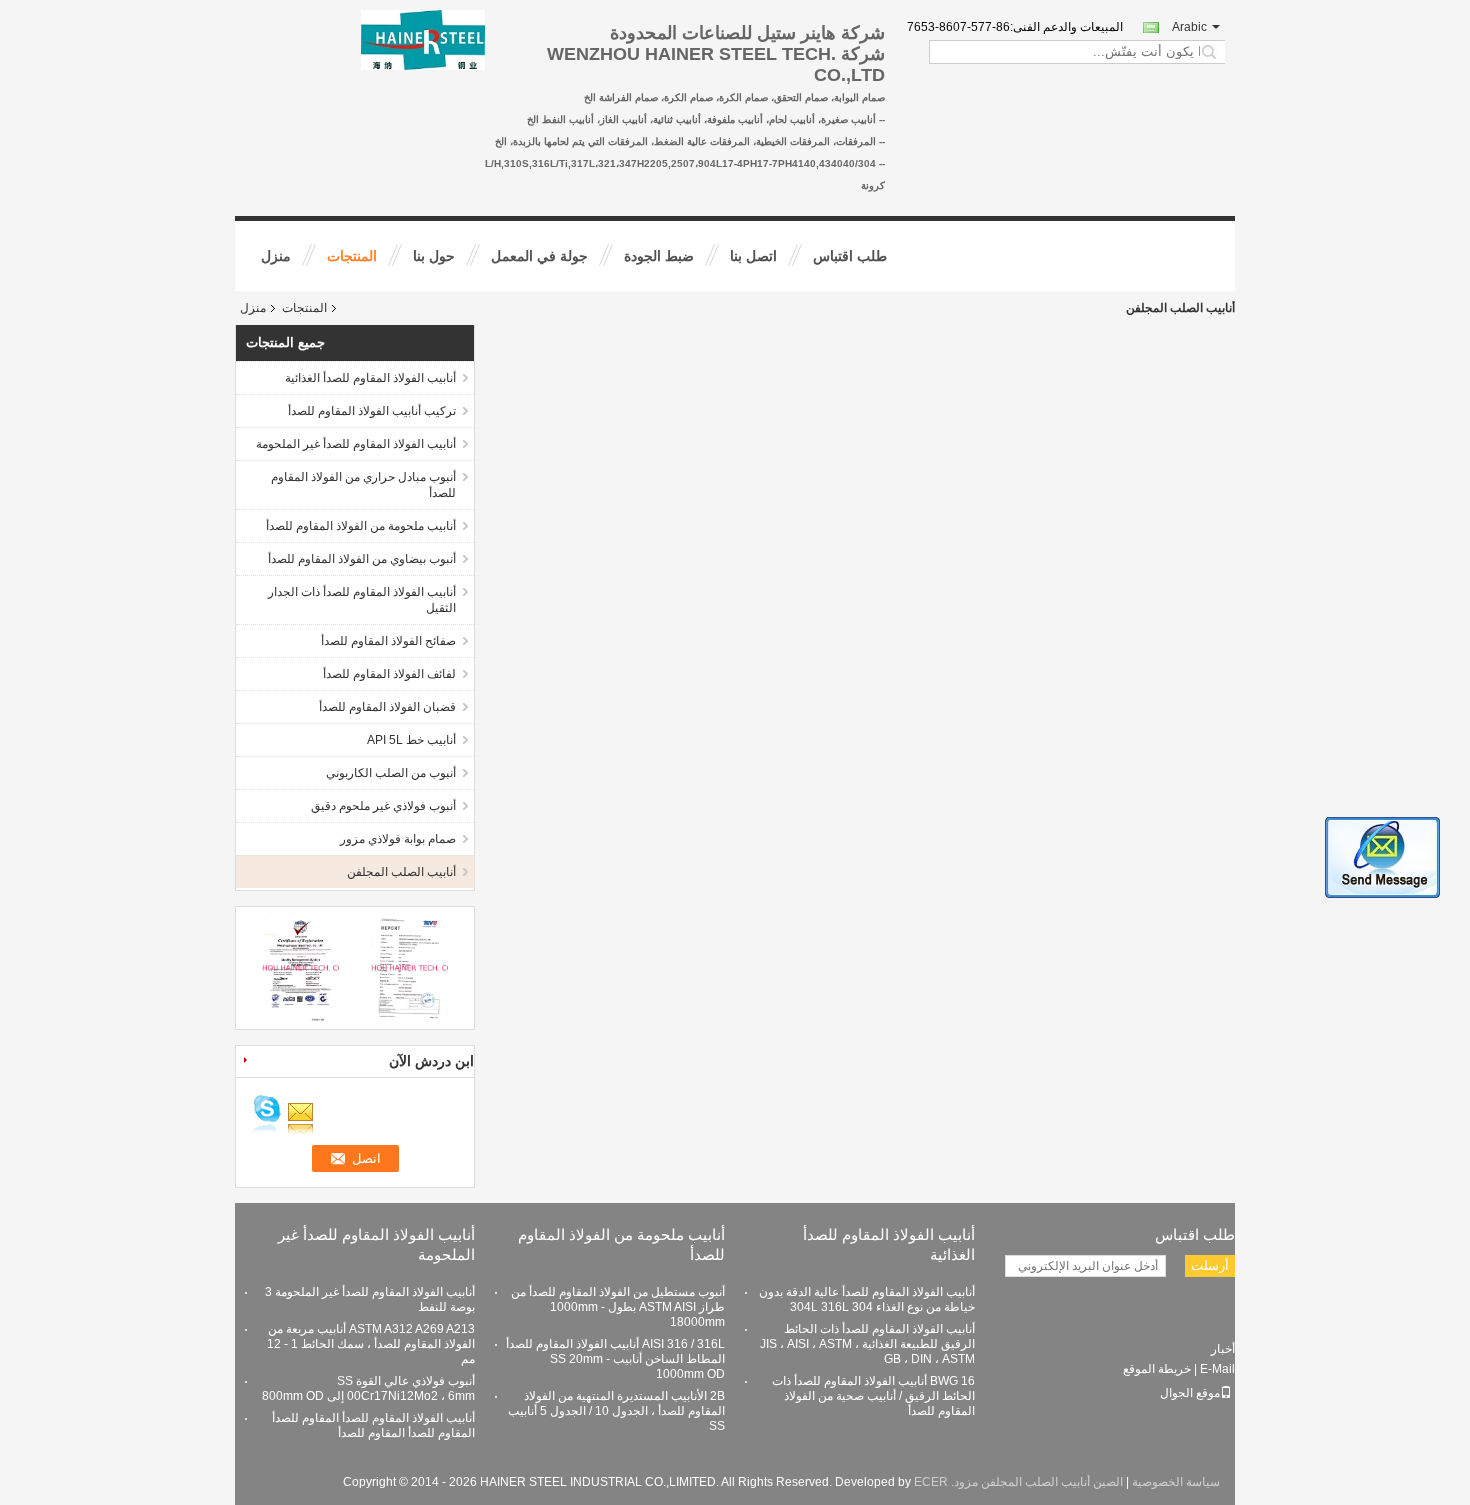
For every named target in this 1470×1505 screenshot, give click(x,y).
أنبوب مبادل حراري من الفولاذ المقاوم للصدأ (363, 485)
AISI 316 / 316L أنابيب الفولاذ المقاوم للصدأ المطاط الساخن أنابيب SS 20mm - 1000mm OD (615, 1359)
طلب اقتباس (850, 256)
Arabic (1189, 27)
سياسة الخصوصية (1176, 1482)
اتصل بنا (753, 256)
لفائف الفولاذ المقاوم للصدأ (389, 674)
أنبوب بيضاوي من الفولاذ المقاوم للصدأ (362, 559)
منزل (276, 256)
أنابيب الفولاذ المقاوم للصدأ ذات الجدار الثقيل (362, 600)
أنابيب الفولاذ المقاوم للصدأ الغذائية (370, 378)
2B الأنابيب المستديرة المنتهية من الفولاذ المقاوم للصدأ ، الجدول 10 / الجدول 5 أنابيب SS (616, 1411)
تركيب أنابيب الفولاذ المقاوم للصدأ (372, 411)
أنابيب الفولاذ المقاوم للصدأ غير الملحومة (356, 444)
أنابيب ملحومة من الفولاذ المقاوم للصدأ (361, 526)
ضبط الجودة (659, 256)
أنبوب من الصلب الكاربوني (391, 773)
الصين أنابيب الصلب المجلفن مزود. (1035, 1482)
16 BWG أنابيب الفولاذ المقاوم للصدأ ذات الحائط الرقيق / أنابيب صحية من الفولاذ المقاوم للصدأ (873, 1396)
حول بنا (434, 256)
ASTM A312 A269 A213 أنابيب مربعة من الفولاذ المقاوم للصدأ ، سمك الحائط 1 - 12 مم (371, 1344)
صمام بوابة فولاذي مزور (398, 839)
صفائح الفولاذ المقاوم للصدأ (388, 641)
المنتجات (352, 256)
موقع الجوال (1190, 1393)
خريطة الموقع (1157, 1369)
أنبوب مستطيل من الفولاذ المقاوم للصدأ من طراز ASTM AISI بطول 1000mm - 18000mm (618, 1307)
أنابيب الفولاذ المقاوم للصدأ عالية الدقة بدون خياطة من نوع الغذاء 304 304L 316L (867, 1299)
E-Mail (1217, 1369)
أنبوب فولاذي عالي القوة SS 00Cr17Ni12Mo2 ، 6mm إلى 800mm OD (368, 1388)
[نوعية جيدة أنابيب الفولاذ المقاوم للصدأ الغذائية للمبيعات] (300, 967)
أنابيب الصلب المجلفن (401, 872)
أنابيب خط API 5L (411, 740)
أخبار (1223, 1349)
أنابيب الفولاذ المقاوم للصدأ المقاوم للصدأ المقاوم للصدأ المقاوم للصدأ (373, 1425)
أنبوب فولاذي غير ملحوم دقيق (383, 806)
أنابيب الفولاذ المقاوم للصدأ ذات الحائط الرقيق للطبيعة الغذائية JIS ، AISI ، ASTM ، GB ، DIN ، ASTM (867, 1344)
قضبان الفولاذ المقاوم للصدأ (387, 707)
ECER (931, 1482)
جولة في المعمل (539, 256)
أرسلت (1210, 1265)
